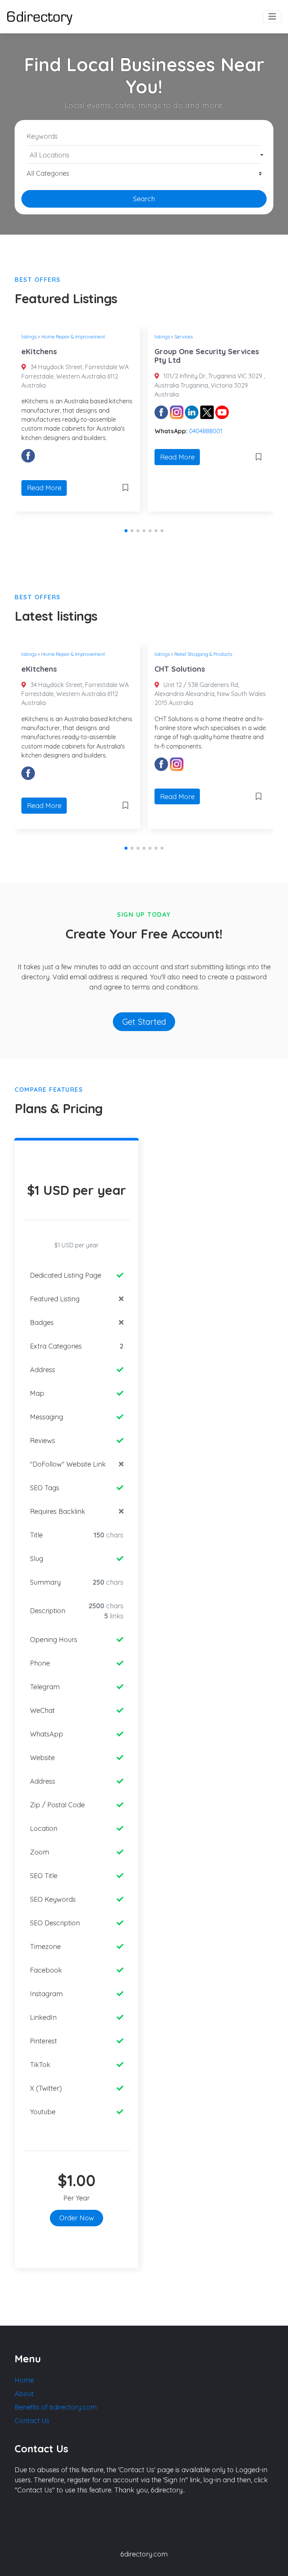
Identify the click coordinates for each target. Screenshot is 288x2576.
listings (29, 337)
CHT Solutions (180, 669)
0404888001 (206, 431)
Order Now (77, 2218)
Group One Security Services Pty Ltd (207, 356)
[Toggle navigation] (272, 17)
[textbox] (144, 155)
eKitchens (39, 351)
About (24, 2394)
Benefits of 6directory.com (56, 2407)
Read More (44, 488)
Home (24, 2380)
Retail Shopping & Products (203, 654)
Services (184, 337)
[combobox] (144, 155)
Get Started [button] (144, 1022)
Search (144, 199)
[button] (126, 531)
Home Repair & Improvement (73, 337)
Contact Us (32, 2421)
